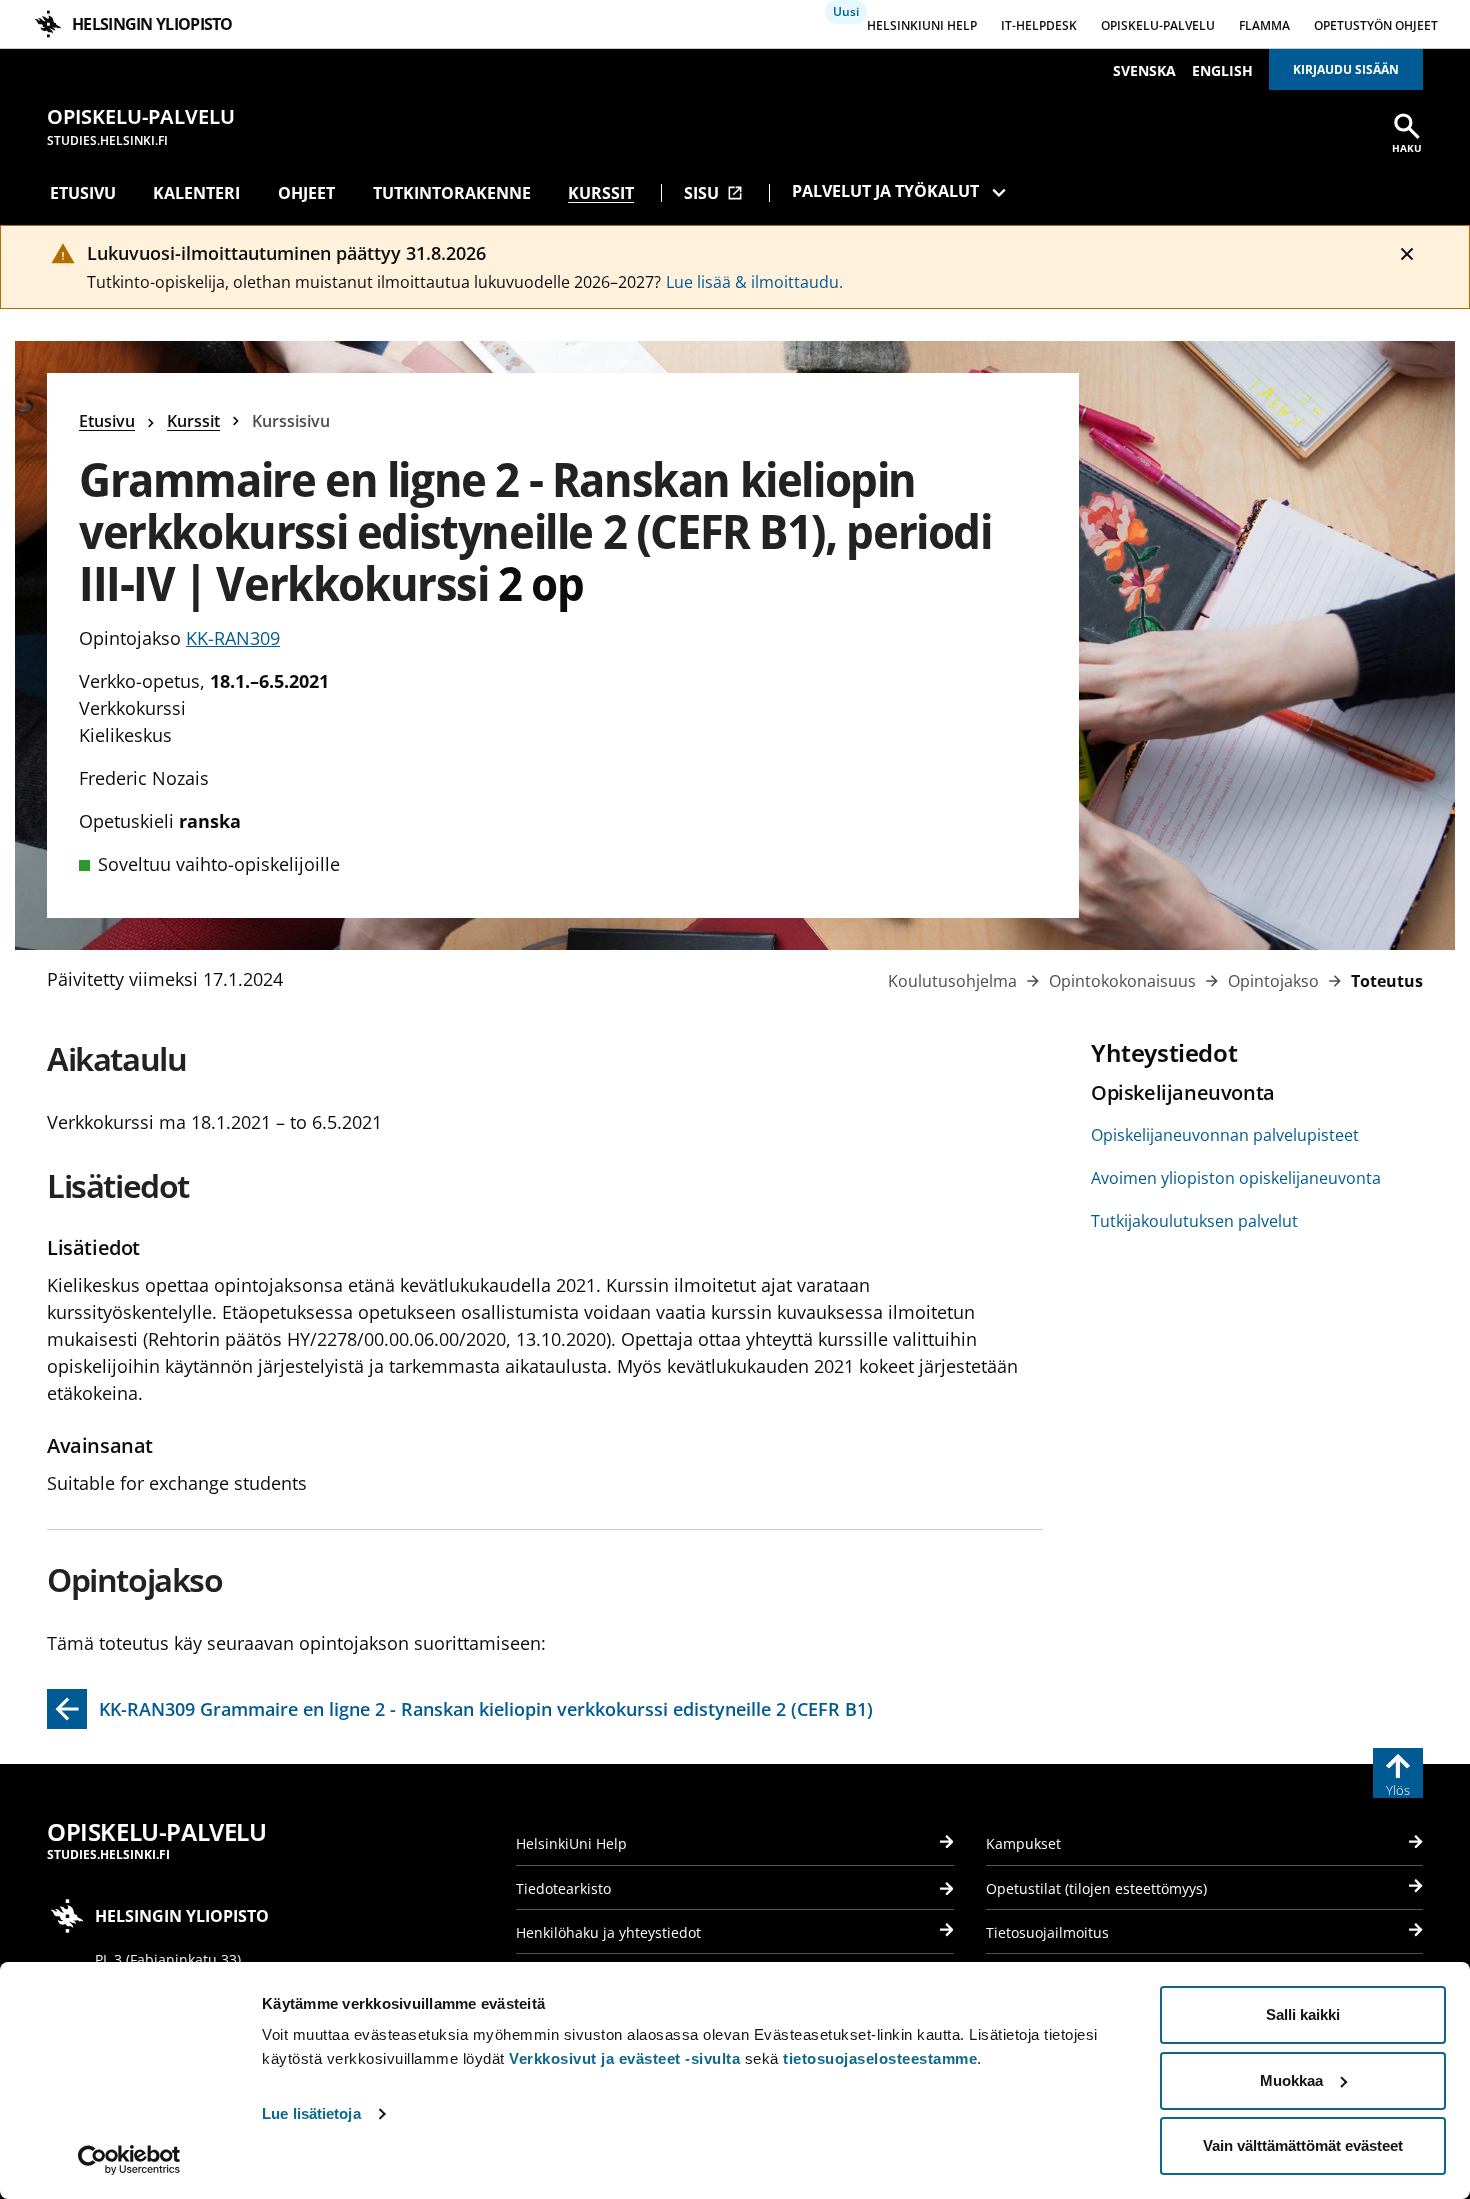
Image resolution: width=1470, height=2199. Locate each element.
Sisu (713, 193)
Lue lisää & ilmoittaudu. (754, 282)
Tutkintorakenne (452, 193)
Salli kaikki (1303, 2014)
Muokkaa (1291, 2080)
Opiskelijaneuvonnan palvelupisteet (1225, 1135)
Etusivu (83, 193)
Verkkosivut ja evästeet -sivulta (624, 2058)
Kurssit (601, 193)
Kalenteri (196, 193)
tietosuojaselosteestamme (880, 2058)
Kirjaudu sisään (1346, 69)
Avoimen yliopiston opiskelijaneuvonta (1236, 1178)
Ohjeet (306, 193)
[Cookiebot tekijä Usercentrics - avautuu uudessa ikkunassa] (129, 2160)
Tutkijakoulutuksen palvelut (1194, 1221)
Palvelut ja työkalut (885, 191)
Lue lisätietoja (311, 2113)
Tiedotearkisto (563, 1888)
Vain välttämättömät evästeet (1303, 2145)
